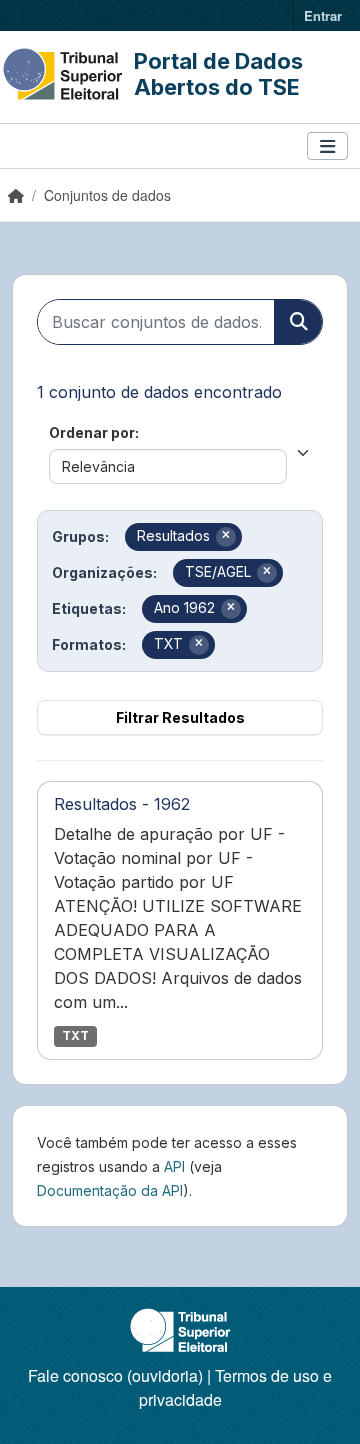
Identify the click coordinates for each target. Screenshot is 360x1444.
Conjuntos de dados (107, 195)
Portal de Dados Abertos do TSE (218, 74)
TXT (75, 1035)
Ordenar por (92, 432)
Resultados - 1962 (122, 804)
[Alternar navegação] (327, 146)
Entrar (323, 15)
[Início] (16, 195)
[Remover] (226, 537)
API (174, 1166)
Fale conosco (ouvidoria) (115, 1375)
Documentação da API (110, 1190)
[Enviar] (298, 322)
